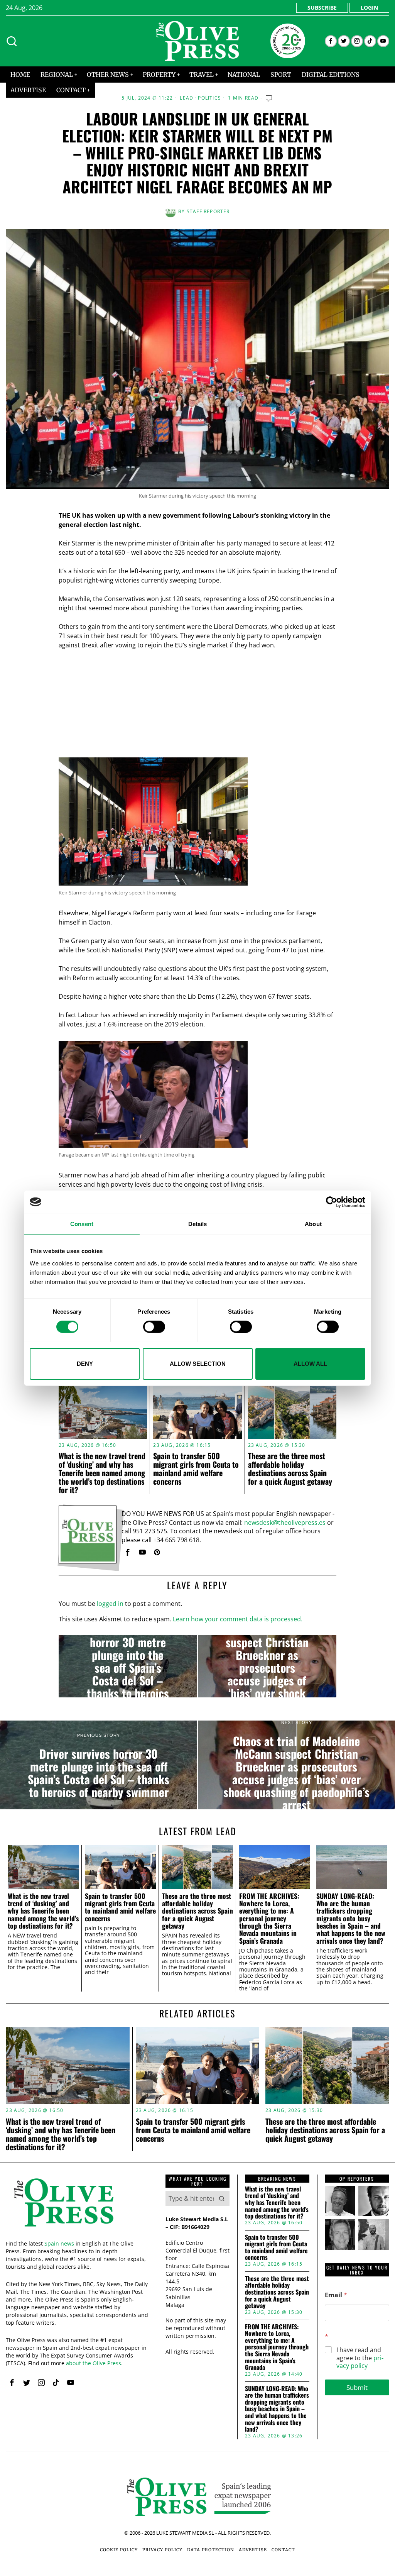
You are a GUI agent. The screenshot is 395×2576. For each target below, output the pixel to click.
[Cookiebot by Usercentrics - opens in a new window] (332, 1202)
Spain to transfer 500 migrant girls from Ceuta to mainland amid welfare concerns (196, 1468)
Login (369, 8)
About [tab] (313, 1224)
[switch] (154, 1327)
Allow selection (198, 1364)
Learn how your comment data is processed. (238, 1619)
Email (336, 2295)
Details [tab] (198, 1224)
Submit (357, 2387)
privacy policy (360, 2362)
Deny (85, 1364)
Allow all (310, 1364)
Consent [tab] (82, 1224)
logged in (110, 1604)
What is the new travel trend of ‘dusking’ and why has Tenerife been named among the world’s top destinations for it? (102, 1473)
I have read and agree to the (360, 2358)
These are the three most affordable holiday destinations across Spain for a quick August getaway (290, 1468)
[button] (222, 2198)
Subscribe (322, 8)
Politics (209, 98)
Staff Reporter (208, 211)
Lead (187, 98)
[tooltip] (331, 41)
